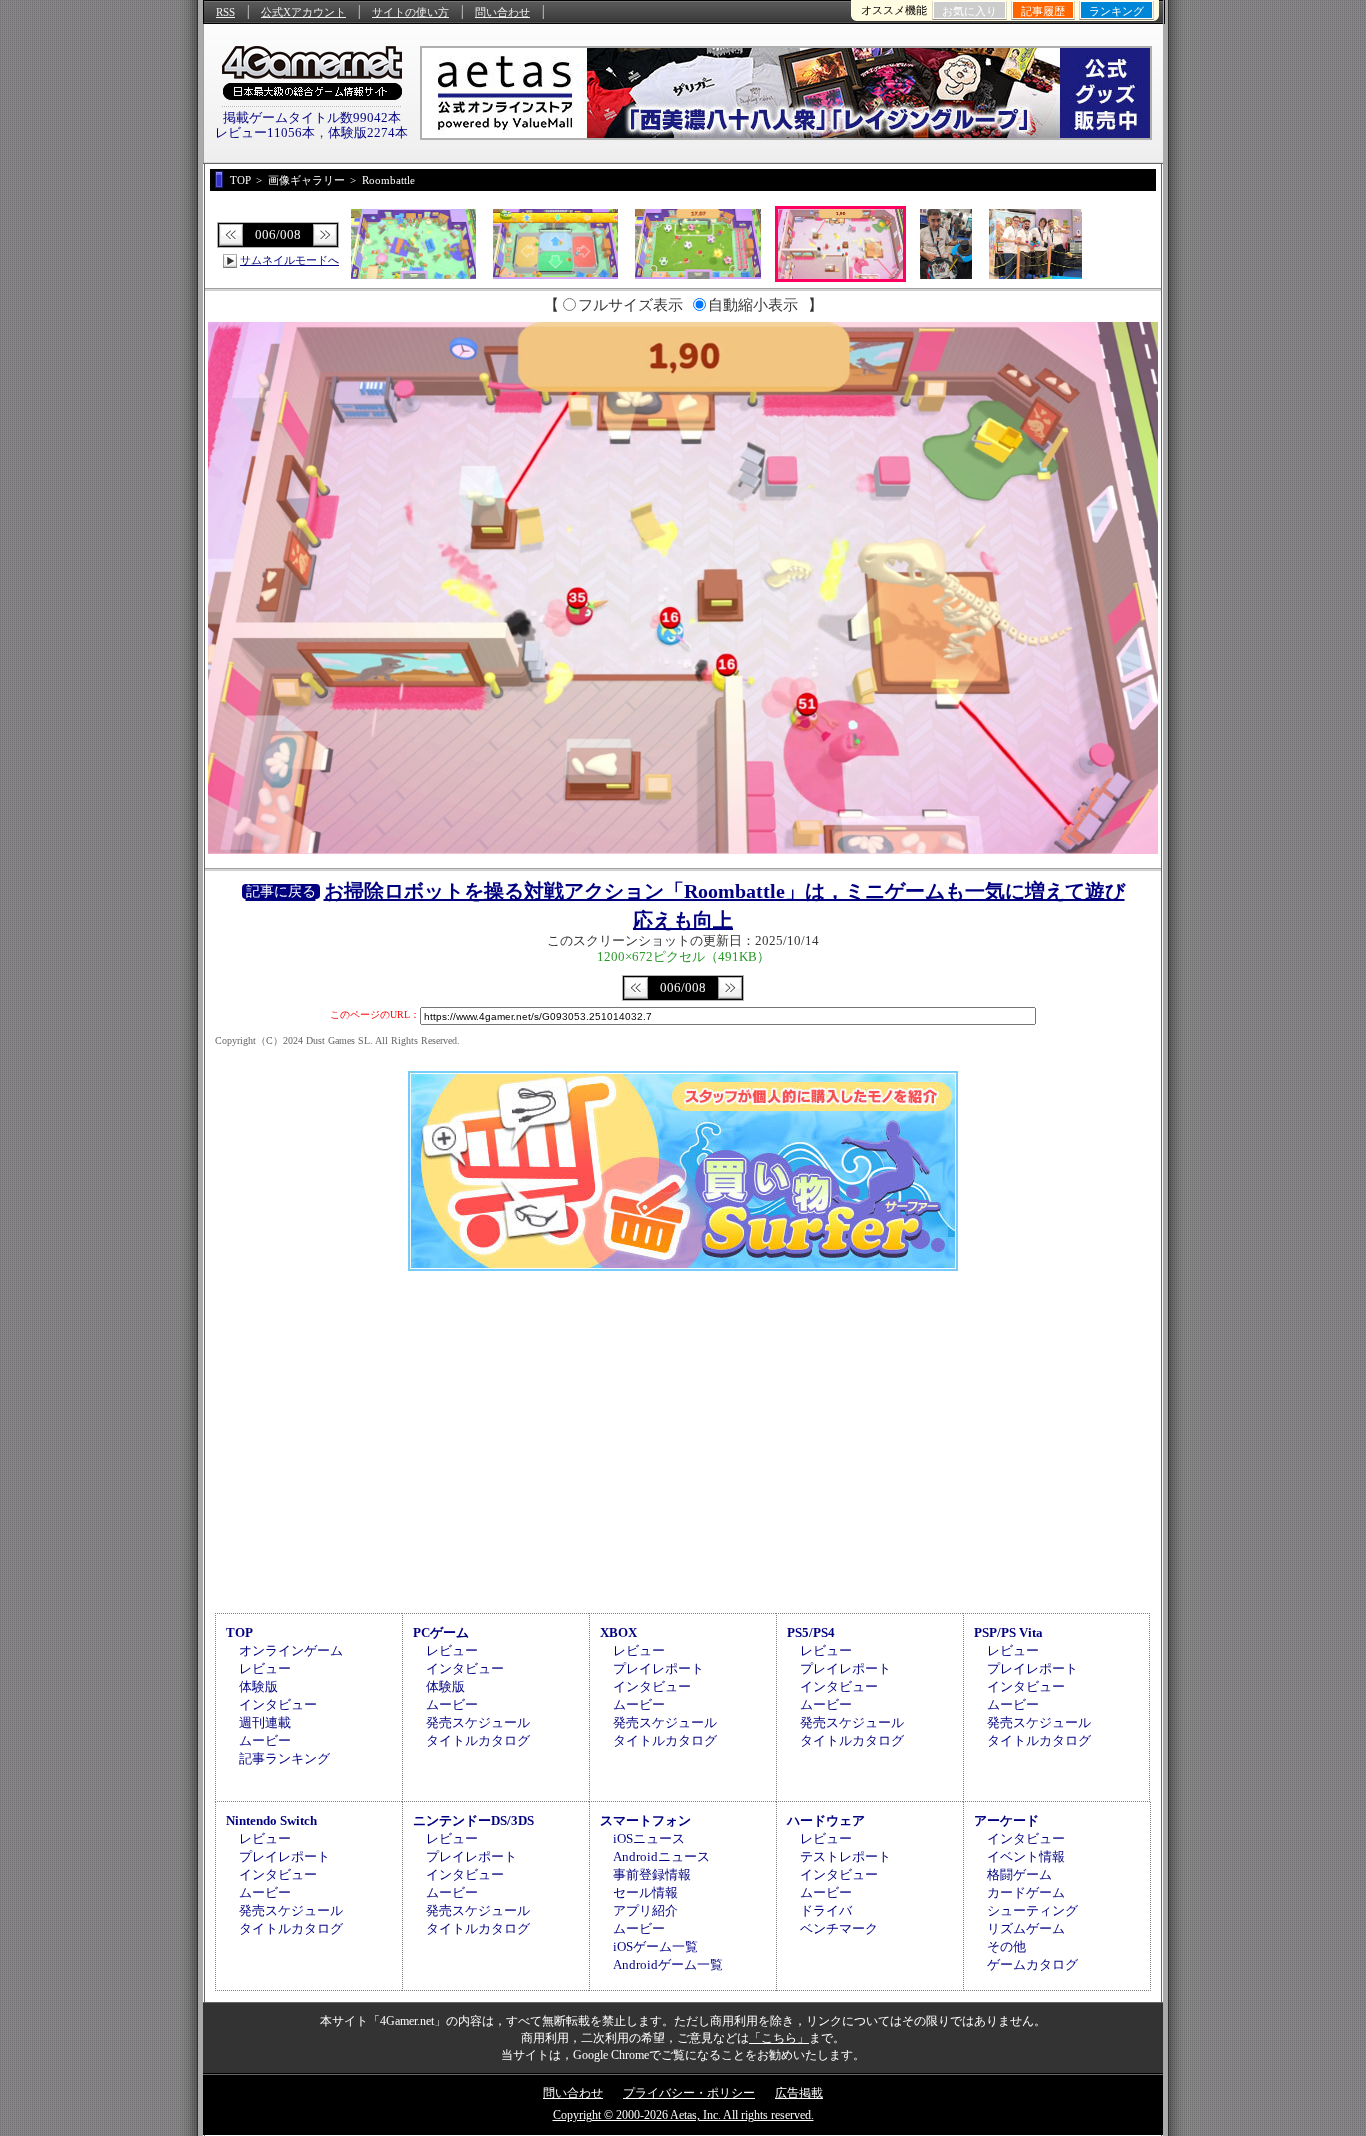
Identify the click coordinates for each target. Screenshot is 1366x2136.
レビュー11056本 (265, 132)
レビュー (265, 1668)
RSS (225, 12)
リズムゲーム (1026, 1928)
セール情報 (645, 1892)
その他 (1006, 1946)
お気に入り (969, 11)
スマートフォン (645, 1820)
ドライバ (826, 1910)
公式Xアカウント (303, 12)
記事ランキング (284, 1758)
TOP (239, 1632)
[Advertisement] (683, 1439)
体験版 (258, 1686)
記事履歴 (1043, 11)
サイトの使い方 (410, 12)
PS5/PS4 (811, 1632)
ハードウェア (826, 1820)
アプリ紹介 (645, 1910)
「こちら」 (779, 2038)
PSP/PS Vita (1008, 1632)
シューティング (1032, 1910)
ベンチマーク (839, 1928)
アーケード (1006, 1820)
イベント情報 (1026, 1856)
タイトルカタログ (478, 1740)
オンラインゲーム (291, 1650)
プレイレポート (658, 1668)
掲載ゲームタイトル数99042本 (312, 117)
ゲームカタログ (1032, 1964)
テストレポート (845, 1856)
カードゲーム (1026, 1892)
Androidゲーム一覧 (668, 1964)
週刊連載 (265, 1722)
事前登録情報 (652, 1874)
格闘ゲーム (1019, 1874)
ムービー (265, 1740)
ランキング (1116, 11)
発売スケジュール (478, 1722)
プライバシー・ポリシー (689, 2093)
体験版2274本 (368, 132)
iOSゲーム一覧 (655, 1946)
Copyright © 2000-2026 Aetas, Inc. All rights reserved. (683, 2115)
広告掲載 (799, 2093)
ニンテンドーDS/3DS (473, 1820)
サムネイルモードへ (289, 260)
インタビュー (278, 1704)
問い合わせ (502, 12)
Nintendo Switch (271, 1820)
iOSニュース (649, 1838)
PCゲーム (441, 1632)
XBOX (618, 1632)
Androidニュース (661, 1856)
